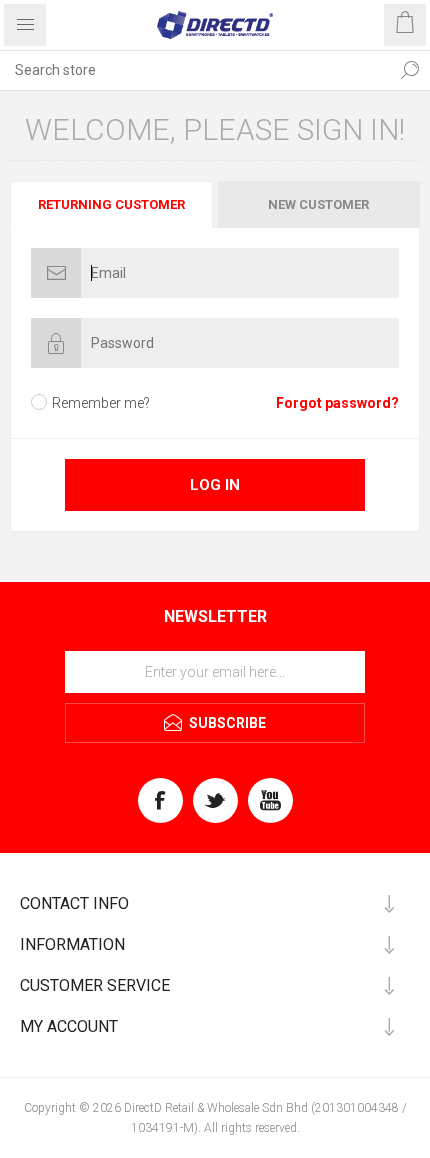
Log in (215, 485)
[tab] (112, 204)
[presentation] (111, 204)
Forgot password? (337, 403)
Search (410, 70)
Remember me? (101, 403)
